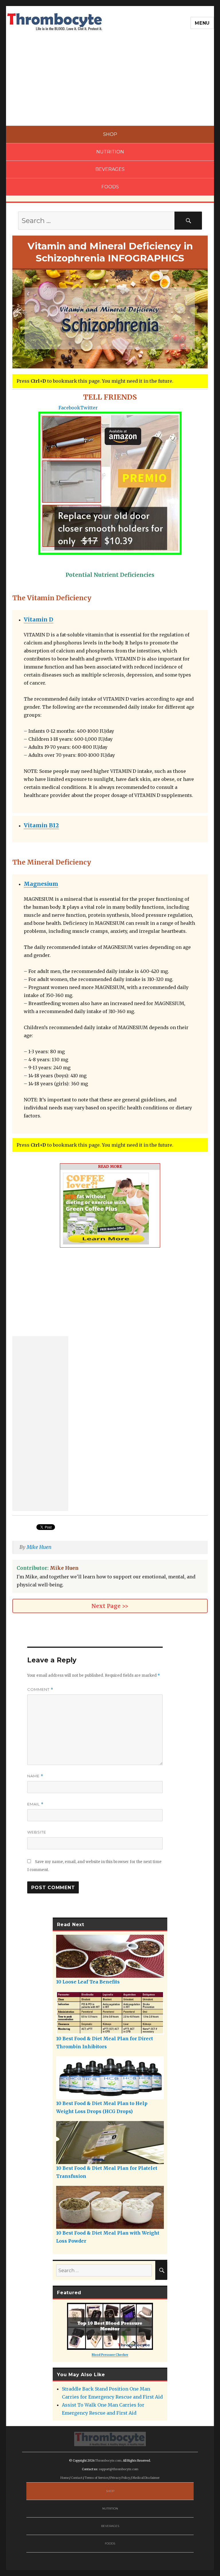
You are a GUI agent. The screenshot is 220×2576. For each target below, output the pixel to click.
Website (37, 1832)
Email (35, 1804)
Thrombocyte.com (108, 2461)
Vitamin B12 (41, 825)
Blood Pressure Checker (110, 2355)
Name (35, 1776)
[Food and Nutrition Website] (55, 21)
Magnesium (41, 884)
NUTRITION (110, 152)
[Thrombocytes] (110, 2439)
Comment (40, 1689)
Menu (202, 23)
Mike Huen (39, 1547)
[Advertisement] (111, 83)
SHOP (110, 134)
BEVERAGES (110, 169)
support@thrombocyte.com (119, 2469)
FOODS (110, 187)
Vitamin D (39, 619)
